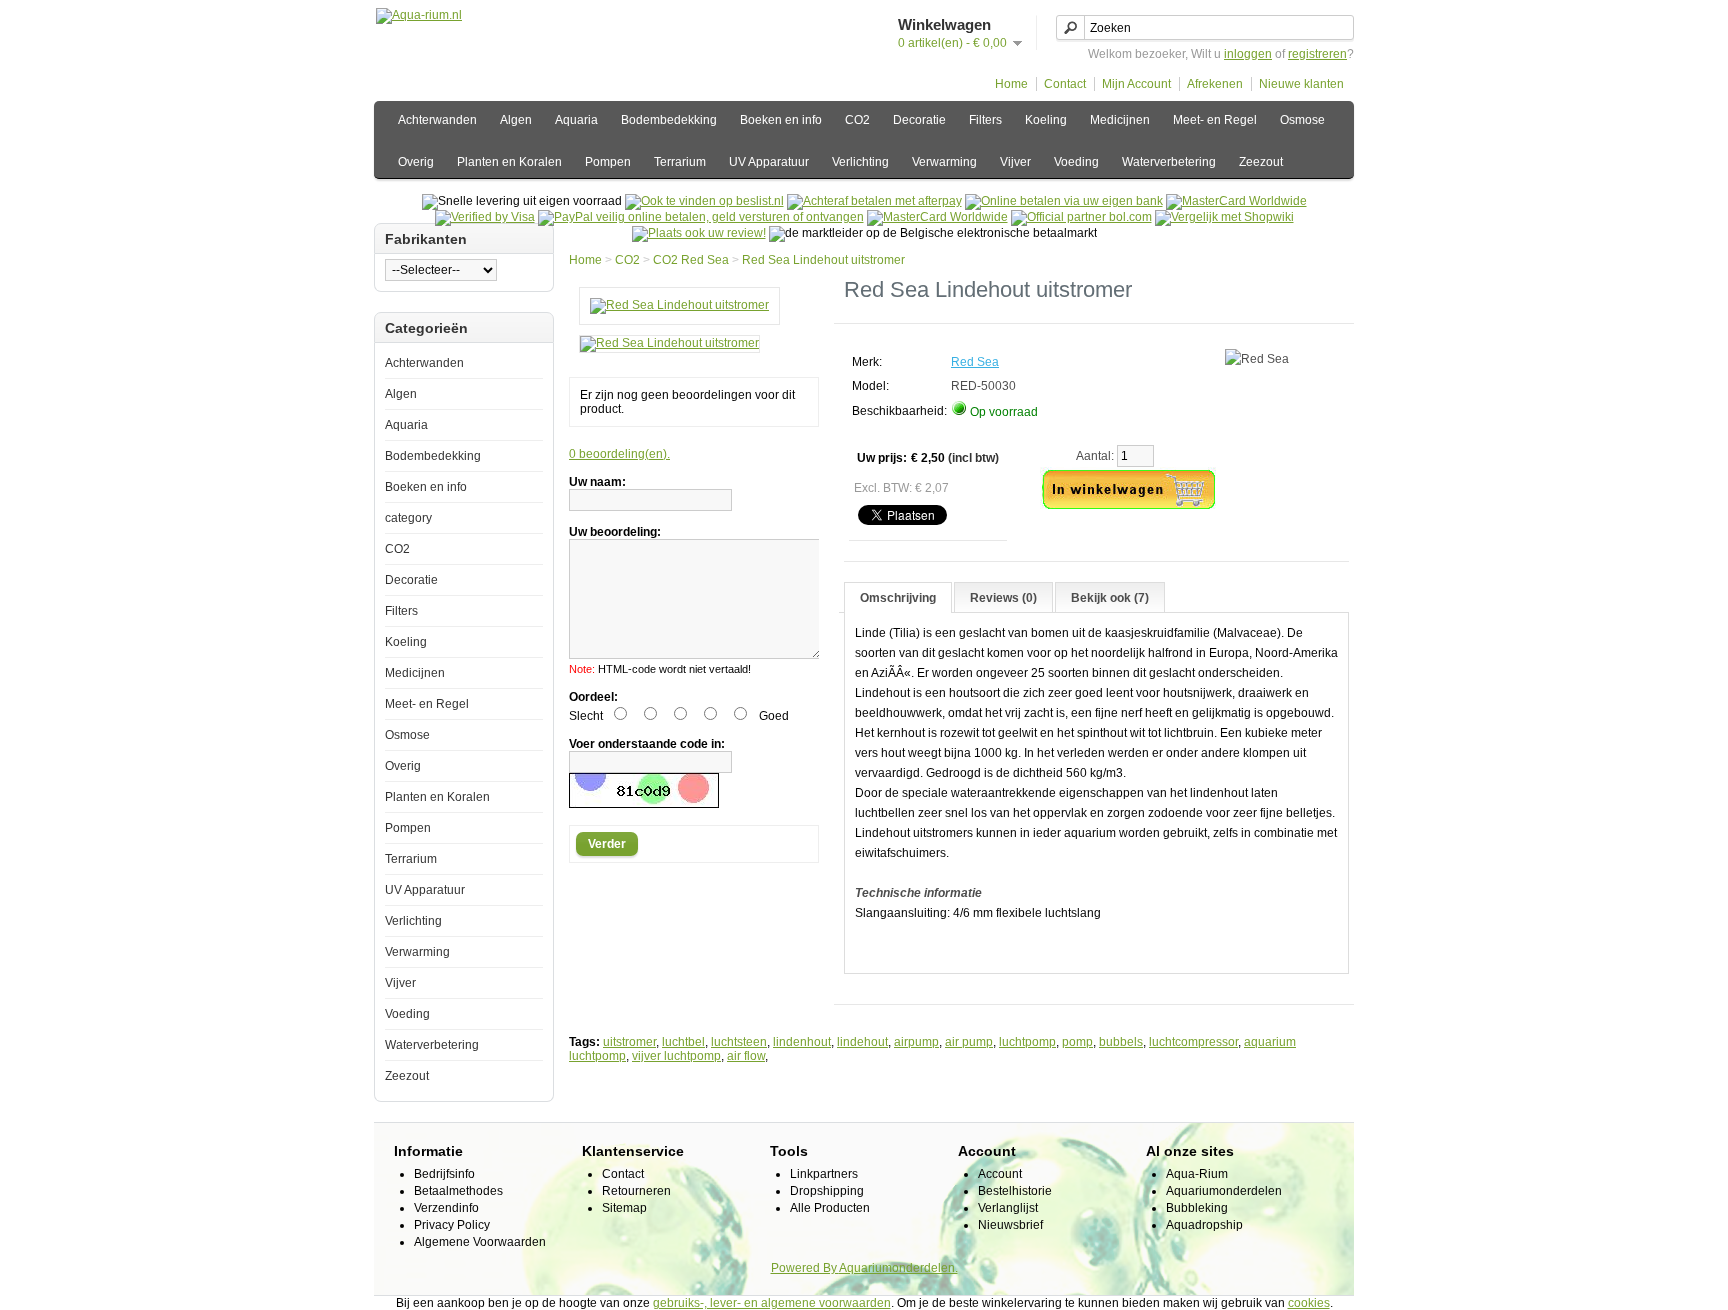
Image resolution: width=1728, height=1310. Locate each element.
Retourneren (636, 1191)
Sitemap (624, 1208)
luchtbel (683, 1042)
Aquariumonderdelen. (898, 1268)
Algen (516, 120)
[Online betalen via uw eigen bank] (1064, 201)
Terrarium (680, 162)
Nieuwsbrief (1010, 1225)
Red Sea (975, 362)
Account (1000, 1174)
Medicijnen (1120, 120)
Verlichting (860, 162)
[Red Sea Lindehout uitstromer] (679, 305)
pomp (1077, 1042)
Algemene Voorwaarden (480, 1242)
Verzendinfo (446, 1208)
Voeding (1076, 162)
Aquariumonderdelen (1224, 1191)
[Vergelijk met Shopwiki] (1224, 217)
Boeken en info (781, 120)
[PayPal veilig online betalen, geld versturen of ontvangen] (701, 217)
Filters (985, 120)
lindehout (862, 1042)
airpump (916, 1042)
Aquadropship (1204, 1225)
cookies (1309, 1303)
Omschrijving (898, 598)
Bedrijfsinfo (444, 1174)
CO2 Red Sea (691, 260)
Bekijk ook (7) (1110, 598)
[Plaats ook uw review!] (699, 233)
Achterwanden (437, 120)
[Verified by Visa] (485, 217)
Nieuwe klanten (1301, 84)
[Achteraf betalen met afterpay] (874, 201)
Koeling (1046, 120)
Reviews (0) (1003, 598)
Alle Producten (830, 1208)
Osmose (1302, 120)
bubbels (1121, 1042)
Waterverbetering (1169, 162)
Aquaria (576, 120)
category (408, 518)
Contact (1065, 84)
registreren (1317, 54)
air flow (746, 1056)
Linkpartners (824, 1174)
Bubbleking (1197, 1208)
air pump (969, 1042)
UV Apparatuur (769, 162)
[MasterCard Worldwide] (1236, 201)
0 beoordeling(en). (619, 454)
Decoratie (919, 120)
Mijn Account (1136, 84)
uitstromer (629, 1042)
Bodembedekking (669, 120)
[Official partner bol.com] (1081, 217)
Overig (416, 162)
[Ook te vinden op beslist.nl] (704, 201)
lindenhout (802, 1042)
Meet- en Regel (1215, 120)
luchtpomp (1027, 1042)
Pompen (608, 162)
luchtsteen (739, 1042)
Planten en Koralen (509, 162)
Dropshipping (827, 1191)
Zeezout (1261, 162)
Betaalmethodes (458, 1191)
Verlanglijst (1008, 1208)
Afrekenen (1215, 84)
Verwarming (944, 162)
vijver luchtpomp (676, 1056)
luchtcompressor (1193, 1042)
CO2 (857, 120)
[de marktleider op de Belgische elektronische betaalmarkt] (937, 217)
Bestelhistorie (1015, 1191)
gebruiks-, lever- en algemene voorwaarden (772, 1303)
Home (1011, 84)
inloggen (1248, 54)
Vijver (1015, 162)
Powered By (805, 1268)
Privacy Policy (452, 1225)
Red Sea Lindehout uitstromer (823, 260)
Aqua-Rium (1197, 1174)
